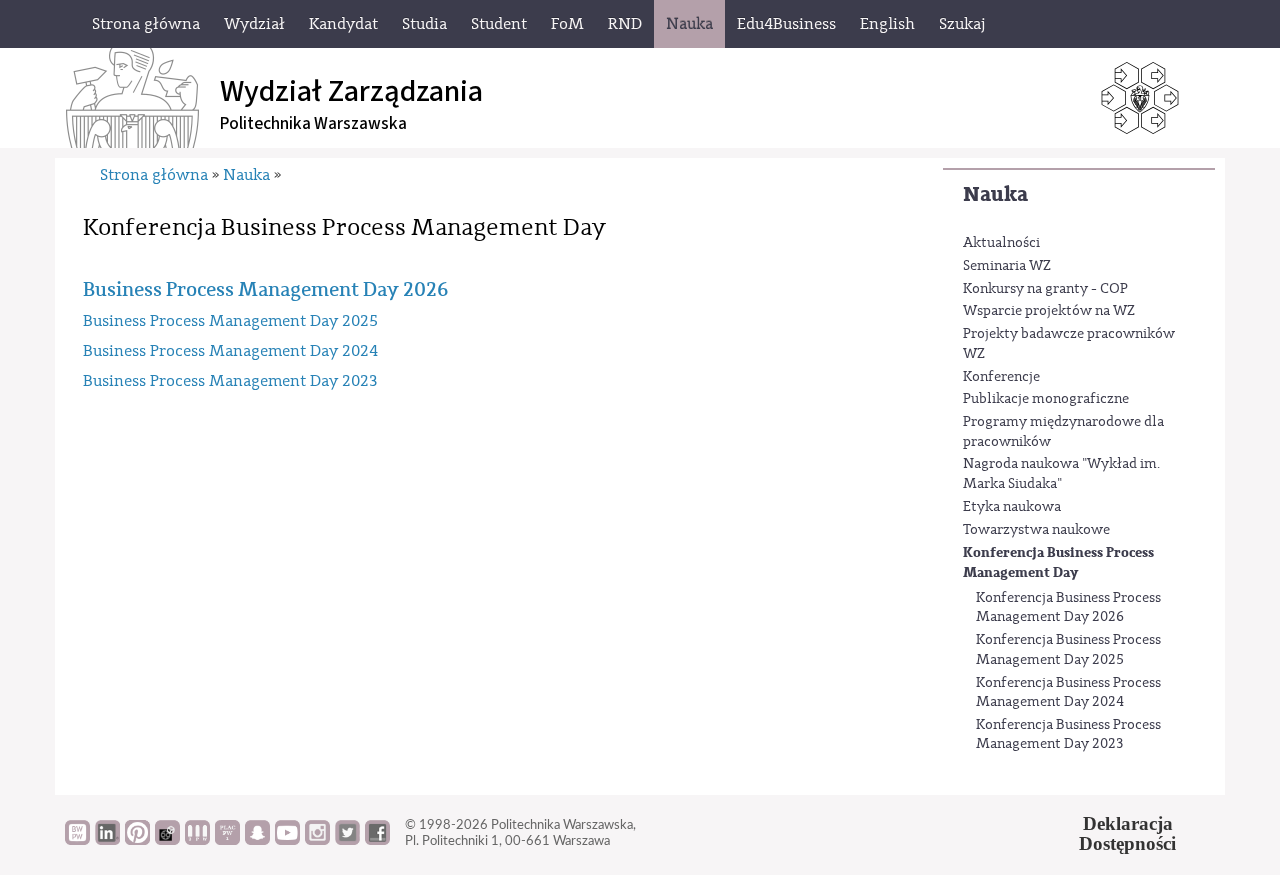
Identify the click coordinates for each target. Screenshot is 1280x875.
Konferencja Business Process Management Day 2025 (1068, 650)
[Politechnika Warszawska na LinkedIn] (107, 840)
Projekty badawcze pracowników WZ (1069, 344)
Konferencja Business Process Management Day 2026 (1068, 608)
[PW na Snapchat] (257, 840)
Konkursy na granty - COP (1045, 289)
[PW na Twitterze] (347, 840)
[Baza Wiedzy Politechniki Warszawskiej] (77, 840)
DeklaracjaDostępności (1127, 834)
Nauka (995, 194)
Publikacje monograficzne (1046, 399)
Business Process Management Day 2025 (230, 321)
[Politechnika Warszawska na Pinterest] (137, 840)
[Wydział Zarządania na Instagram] (317, 840)
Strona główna (154, 175)
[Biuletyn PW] (197, 840)
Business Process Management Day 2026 (265, 290)
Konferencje (1001, 377)
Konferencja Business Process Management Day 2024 (1068, 693)
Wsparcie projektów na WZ (1049, 311)
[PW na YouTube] (287, 840)
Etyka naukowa (1012, 507)
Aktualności (1001, 243)
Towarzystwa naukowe (1036, 530)
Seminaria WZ (1007, 266)
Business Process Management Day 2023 (230, 381)
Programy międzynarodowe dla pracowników (1063, 432)
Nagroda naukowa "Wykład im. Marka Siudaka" (1061, 474)
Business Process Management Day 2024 (230, 351)
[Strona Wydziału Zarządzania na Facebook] (377, 840)
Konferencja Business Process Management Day (1058, 562)
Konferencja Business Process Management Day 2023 (1068, 735)
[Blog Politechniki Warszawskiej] (227, 840)
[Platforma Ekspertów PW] (167, 840)
